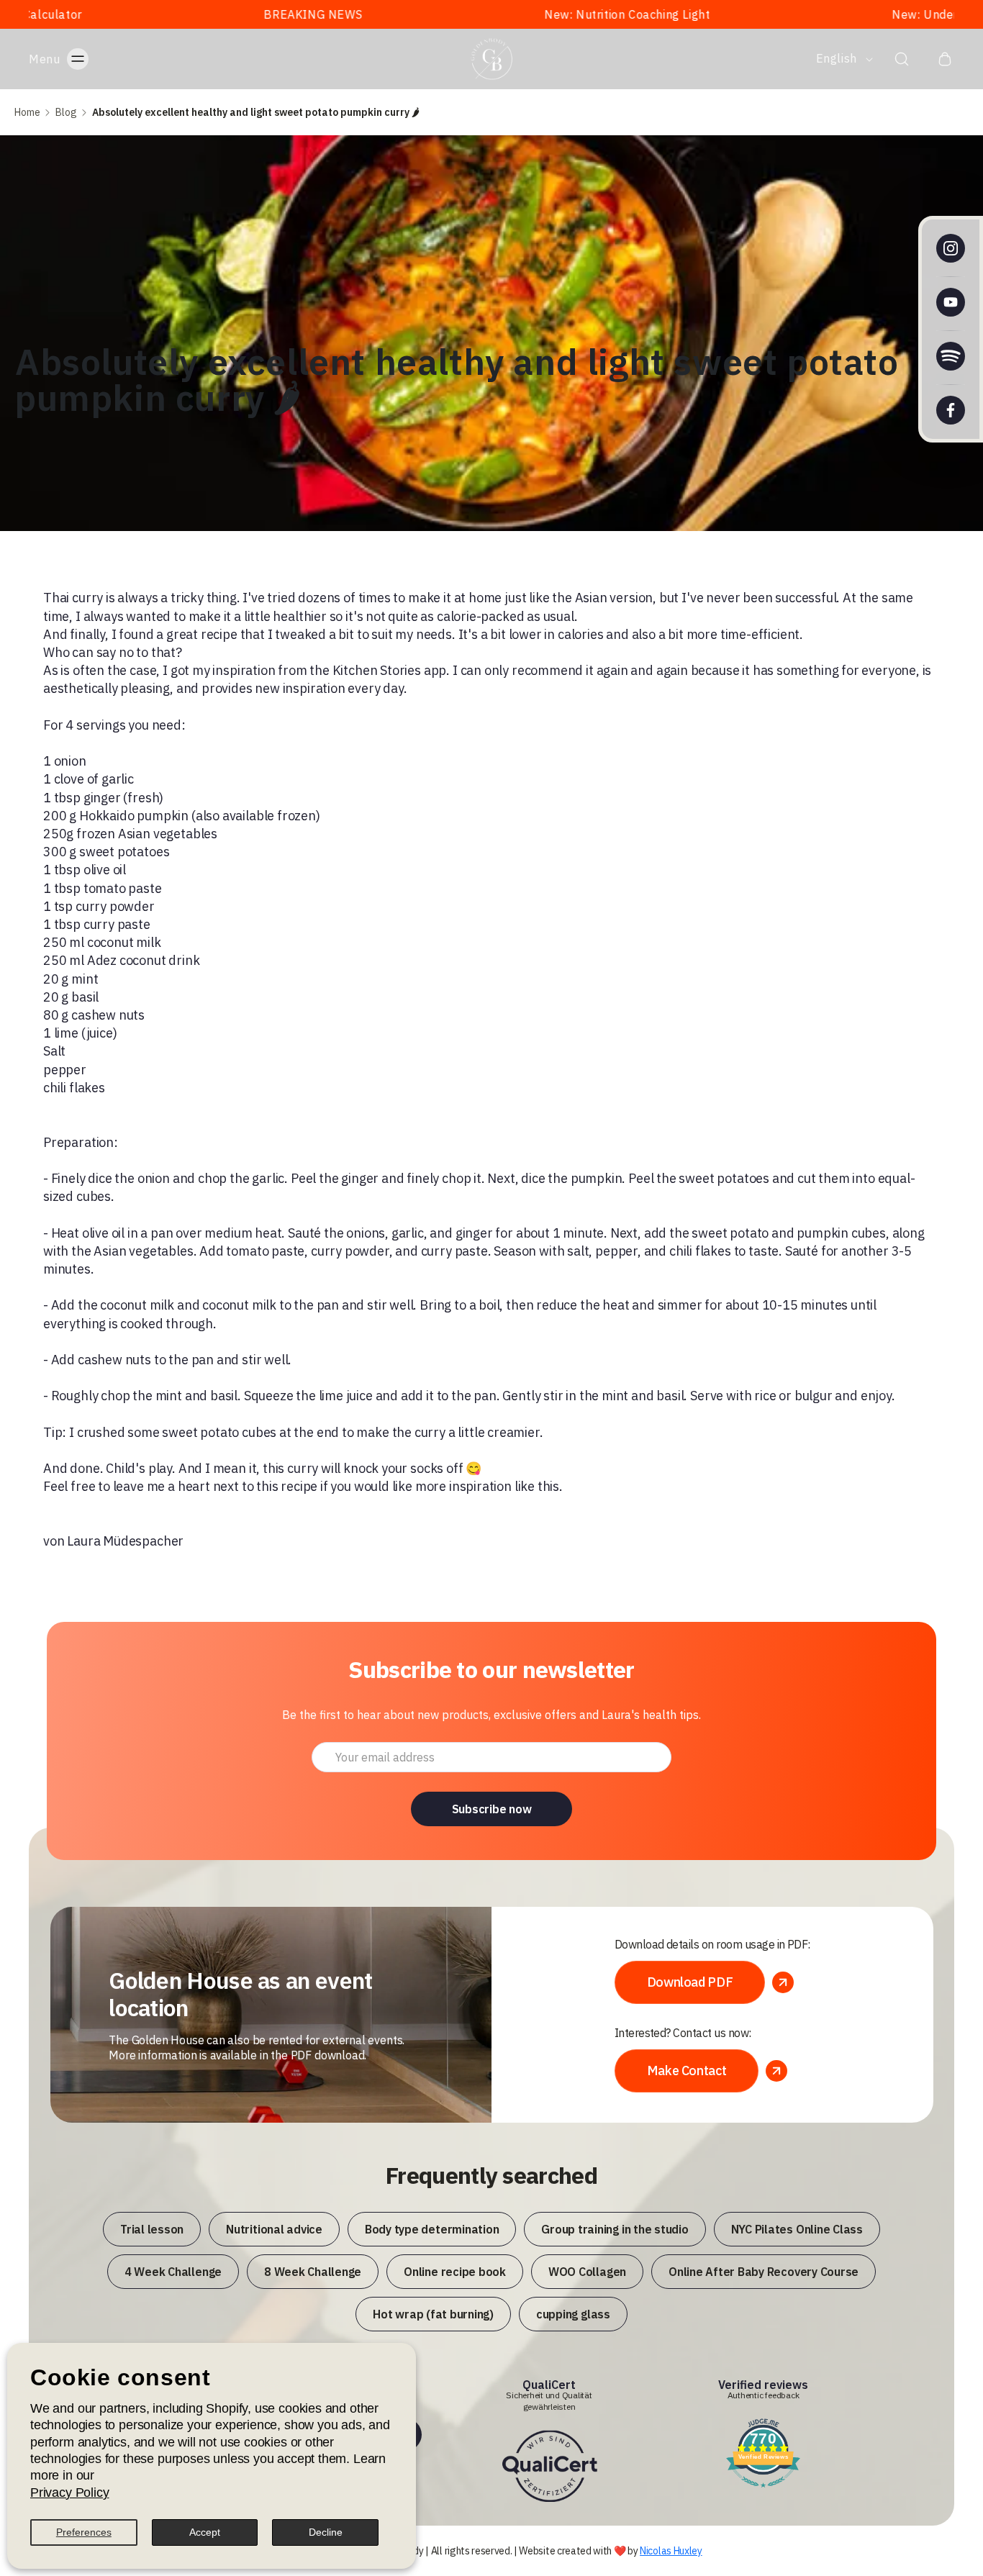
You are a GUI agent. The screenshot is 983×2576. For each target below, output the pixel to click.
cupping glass (573, 2314)
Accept (205, 2532)
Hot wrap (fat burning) (433, 2314)
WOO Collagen (587, 2272)
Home (27, 112)
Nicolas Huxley (671, 2551)
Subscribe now (492, 1809)
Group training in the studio (615, 2229)
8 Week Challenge (313, 2272)
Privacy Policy (69, 2493)
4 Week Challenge (173, 2272)
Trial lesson (152, 2229)
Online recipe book (455, 2272)
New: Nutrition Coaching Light (492, 14)
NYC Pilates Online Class (797, 2229)
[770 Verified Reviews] (763, 2489)
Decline (326, 2532)
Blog (66, 112)
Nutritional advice (274, 2229)
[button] (73, 59)
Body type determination (432, 2229)
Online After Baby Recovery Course (764, 2272)
